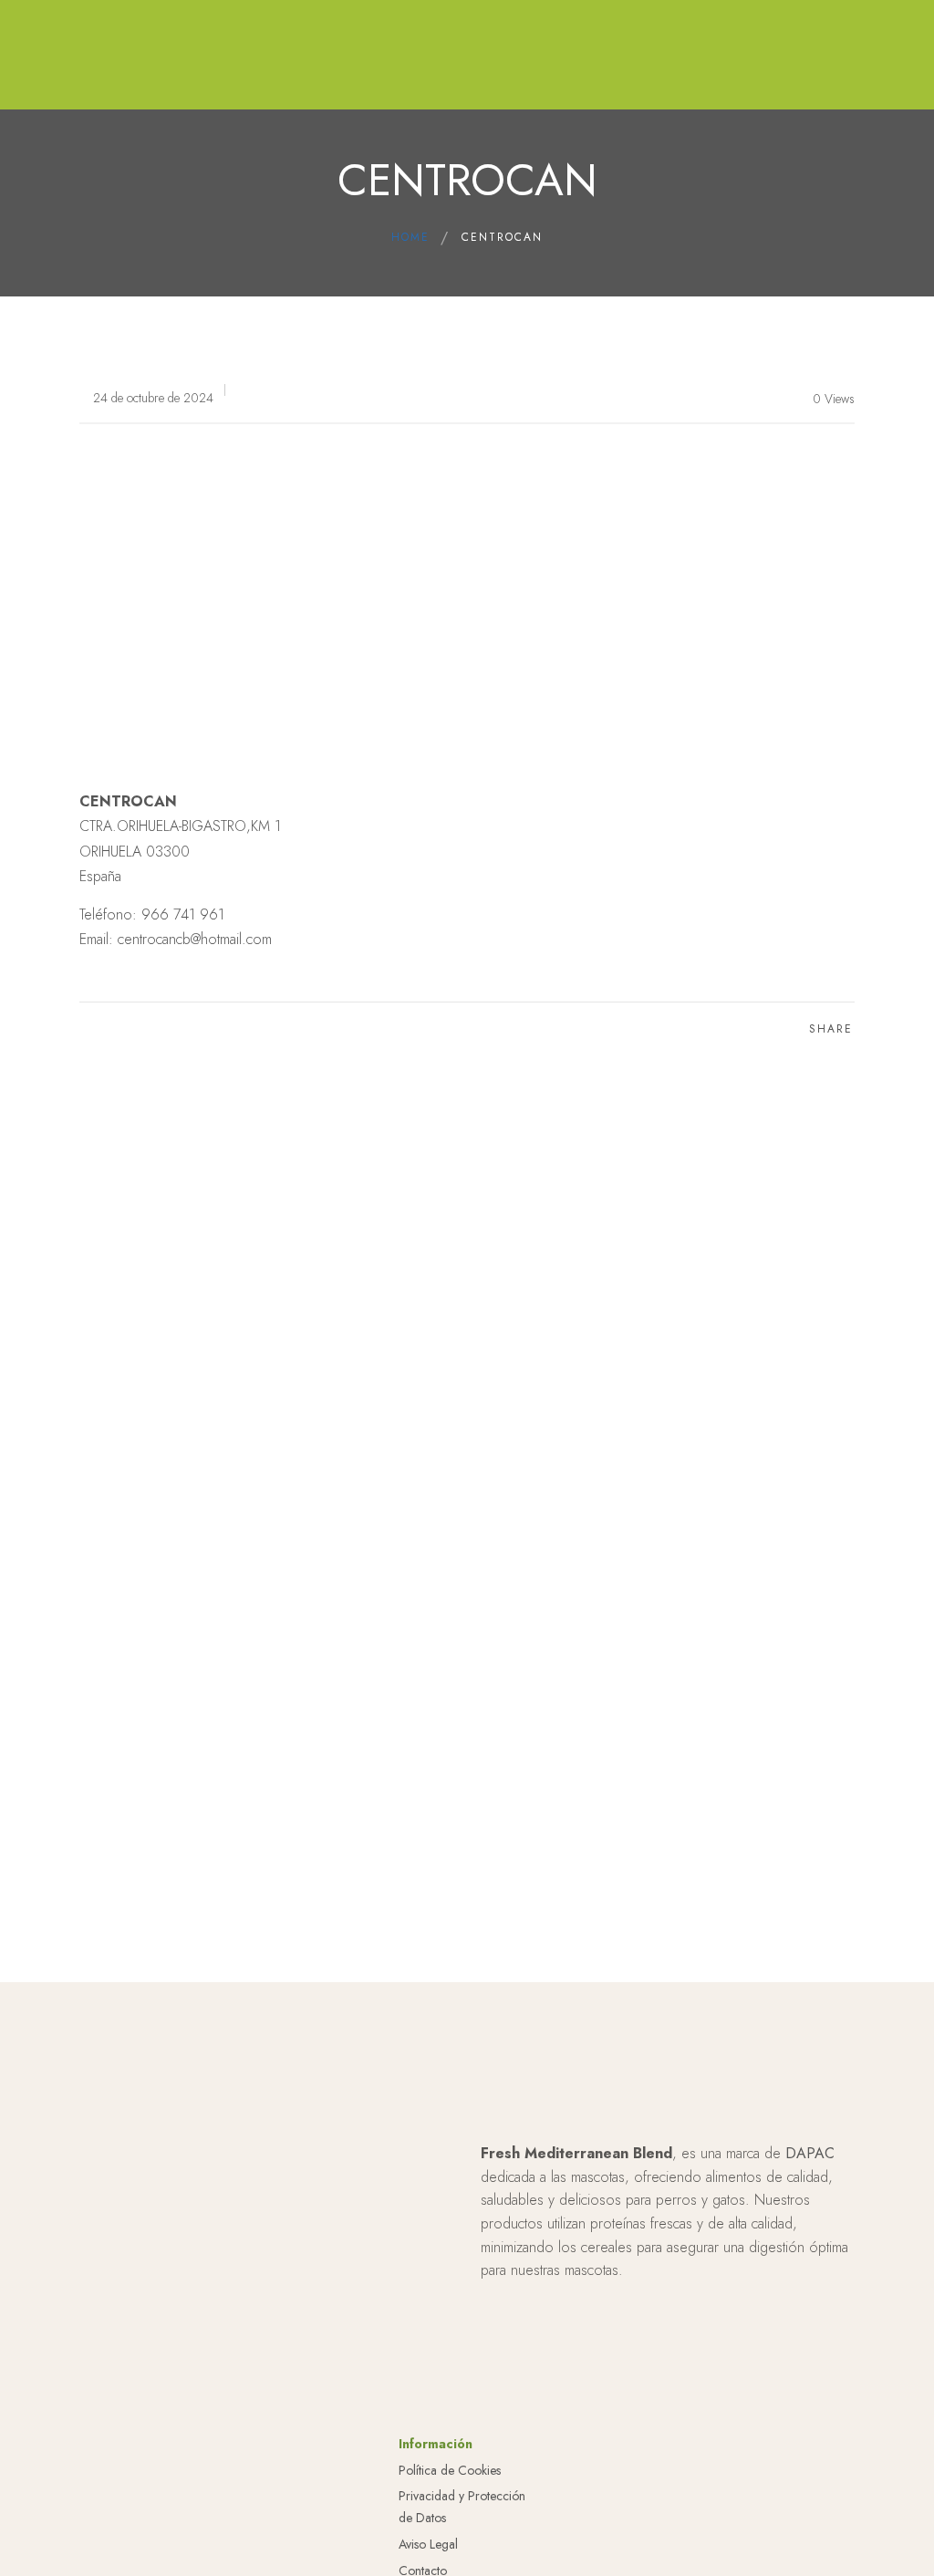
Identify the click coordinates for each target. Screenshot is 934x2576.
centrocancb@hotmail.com (195, 939)
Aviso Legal (428, 2544)
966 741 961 (183, 914)
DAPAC (810, 2153)
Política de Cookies (450, 2470)
